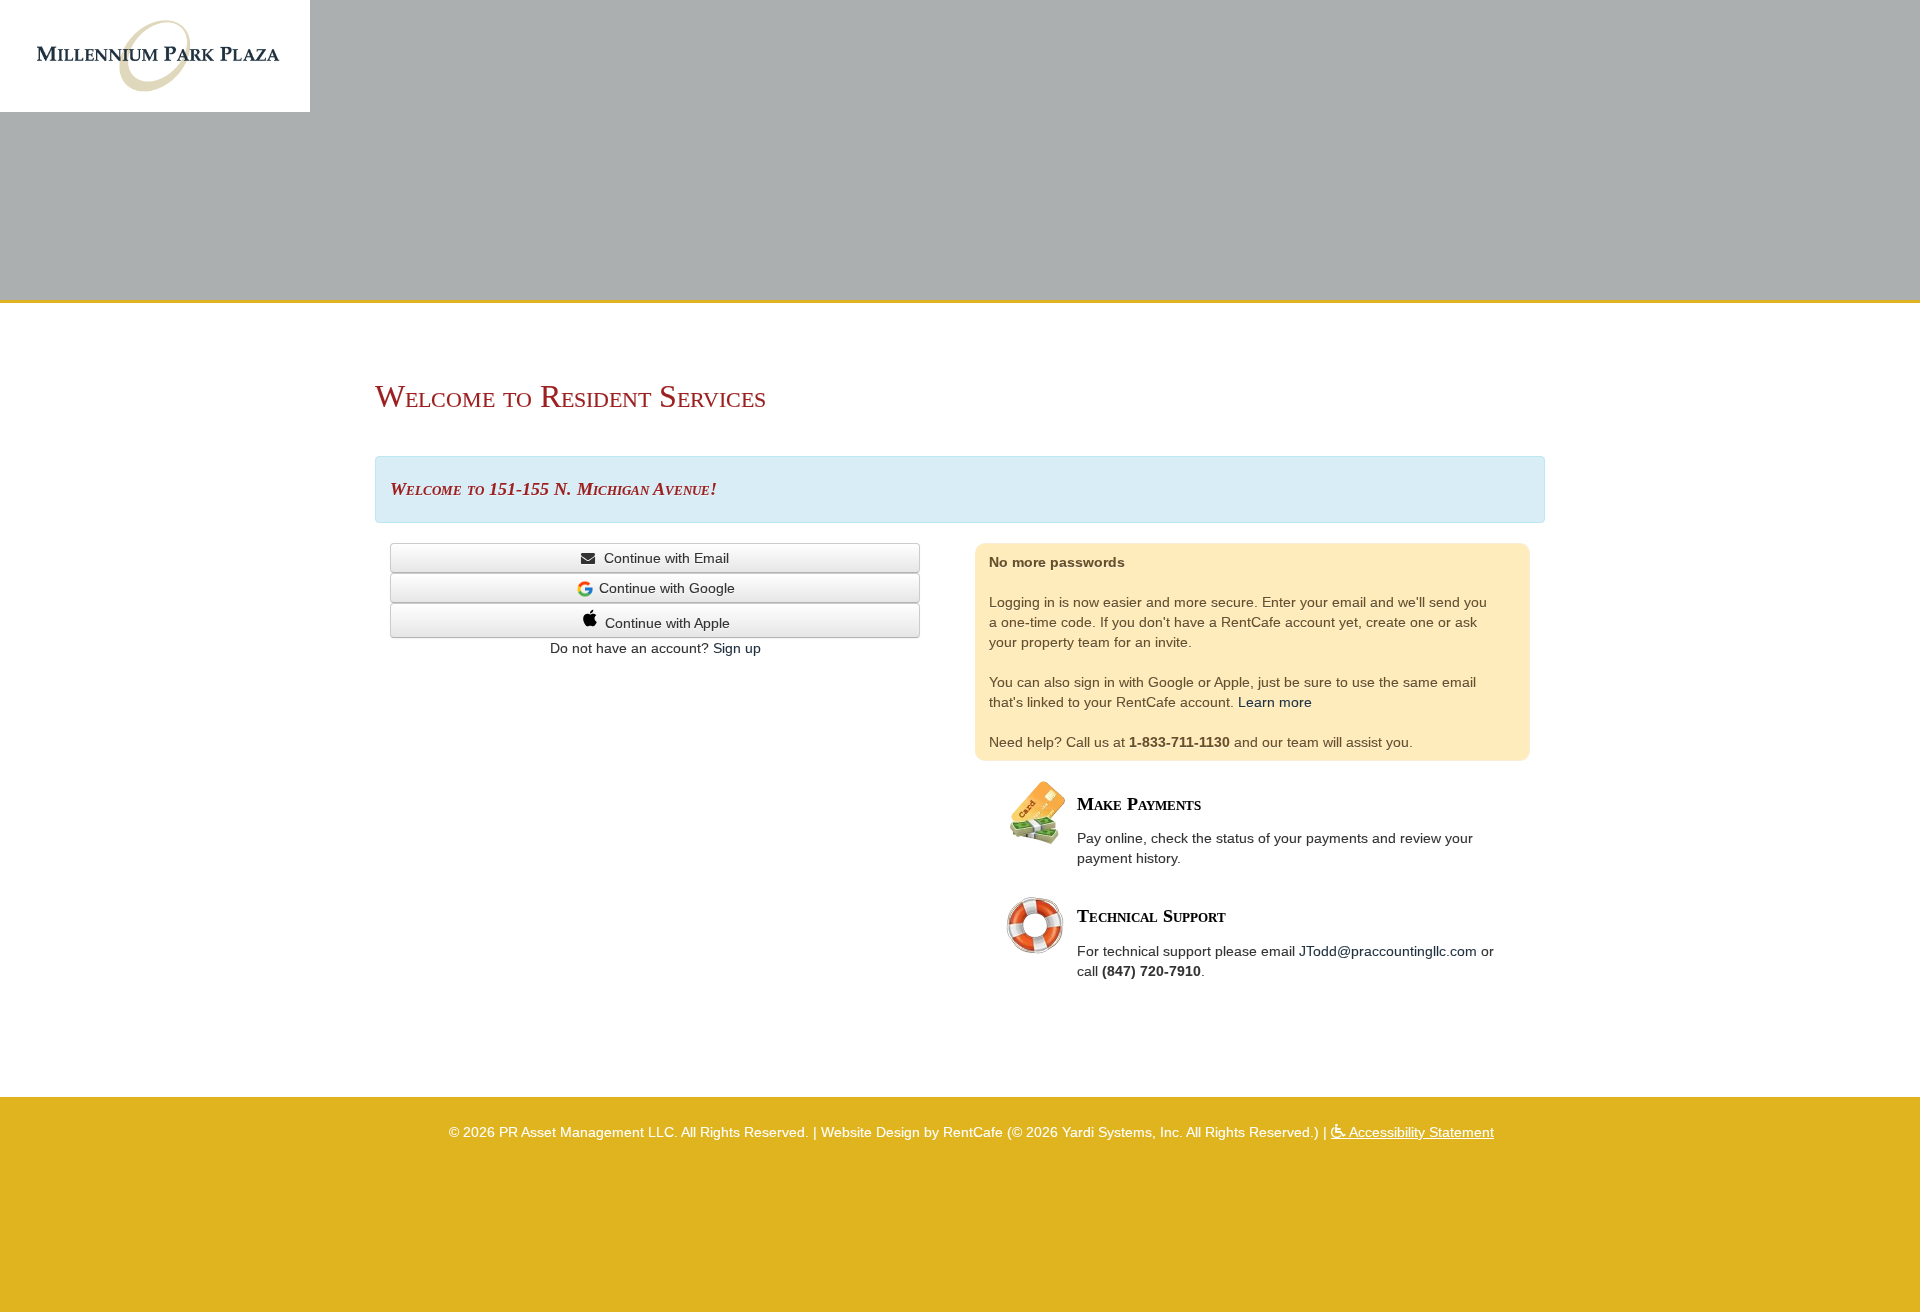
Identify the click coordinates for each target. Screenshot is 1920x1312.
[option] (960, 150)
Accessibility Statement (1419, 1132)
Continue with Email (664, 558)
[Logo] (157, 55)
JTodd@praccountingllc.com (1388, 951)
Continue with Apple (667, 623)
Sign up (737, 648)
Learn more (1275, 702)
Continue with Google (667, 588)
